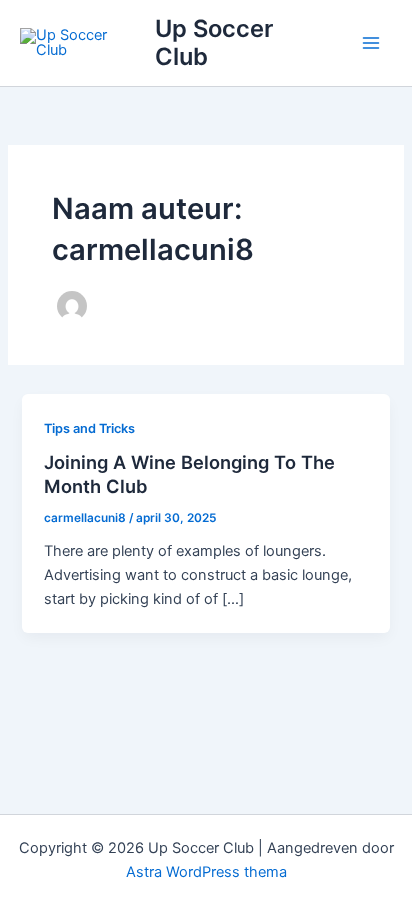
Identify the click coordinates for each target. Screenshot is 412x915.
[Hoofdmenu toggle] (371, 43)
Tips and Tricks (89, 428)
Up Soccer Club (214, 42)
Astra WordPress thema (206, 872)
